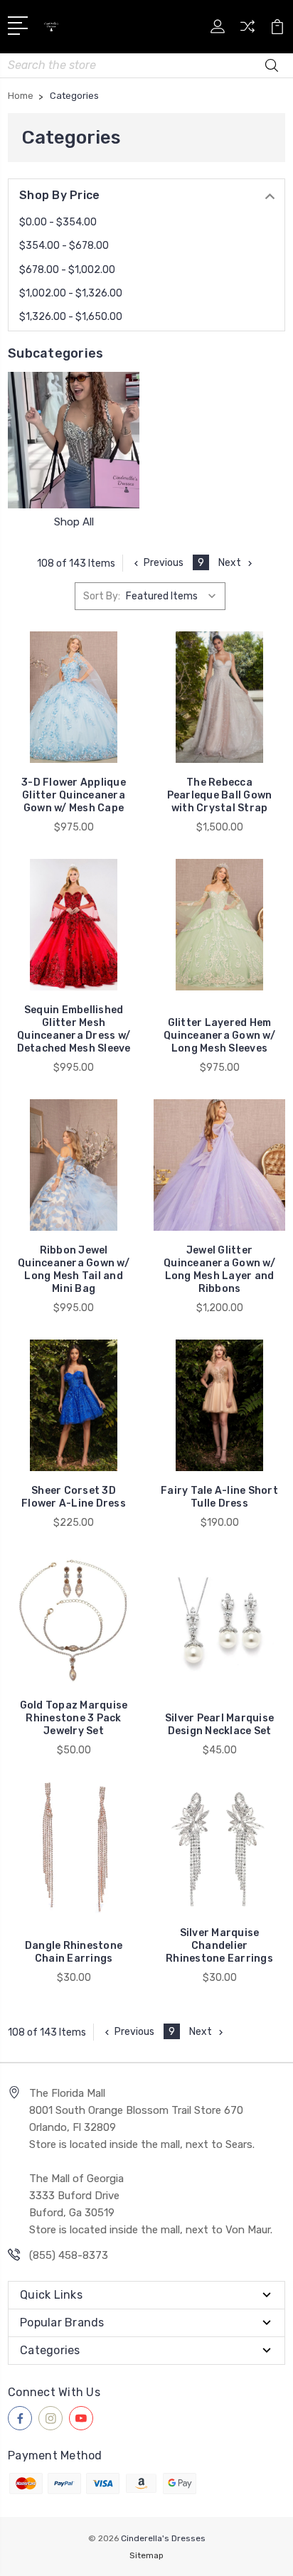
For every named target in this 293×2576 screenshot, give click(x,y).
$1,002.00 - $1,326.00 (71, 293)
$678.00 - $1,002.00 (67, 270)
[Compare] (247, 31)
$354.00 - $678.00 (64, 246)
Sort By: (102, 596)
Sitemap (146, 2555)
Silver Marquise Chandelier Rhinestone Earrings (219, 1946)
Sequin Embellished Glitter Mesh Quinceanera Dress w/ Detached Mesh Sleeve (74, 1029)
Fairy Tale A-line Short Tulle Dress (219, 1497)
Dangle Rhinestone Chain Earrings (74, 1952)
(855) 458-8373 (69, 2255)
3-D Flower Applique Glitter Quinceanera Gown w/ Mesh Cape (74, 795)
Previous (164, 563)
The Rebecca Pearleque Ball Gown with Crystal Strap (220, 795)
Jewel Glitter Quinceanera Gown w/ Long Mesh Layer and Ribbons (219, 1270)
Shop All (74, 522)
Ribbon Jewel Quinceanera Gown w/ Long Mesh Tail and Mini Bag (74, 1270)
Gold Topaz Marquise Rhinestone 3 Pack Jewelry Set (74, 1718)
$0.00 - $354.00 (58, 222)
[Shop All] (74, 440)
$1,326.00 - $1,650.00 (71, 317)
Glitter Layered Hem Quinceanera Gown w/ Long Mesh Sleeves (219, 1036)
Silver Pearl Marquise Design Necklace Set (219, 1725)
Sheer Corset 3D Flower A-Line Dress (74, 1497)
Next (230, 563)
